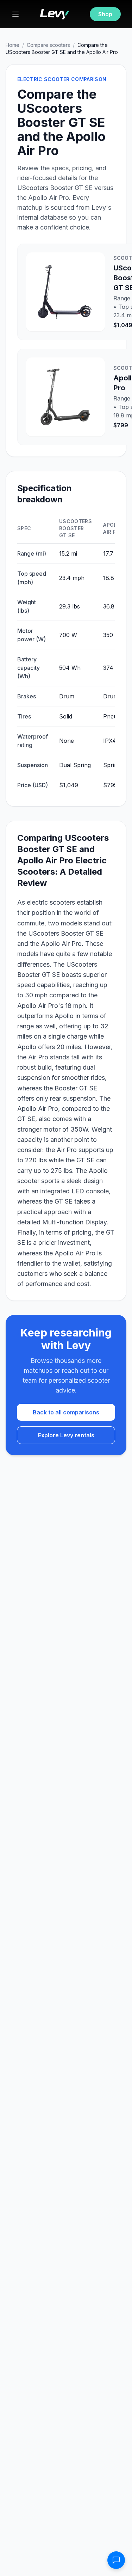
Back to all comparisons (66, 1412)
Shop (105, 14)
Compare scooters (48, 45)
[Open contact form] (116, 2560)
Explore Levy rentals (66, 1435)
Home (12, 45)
